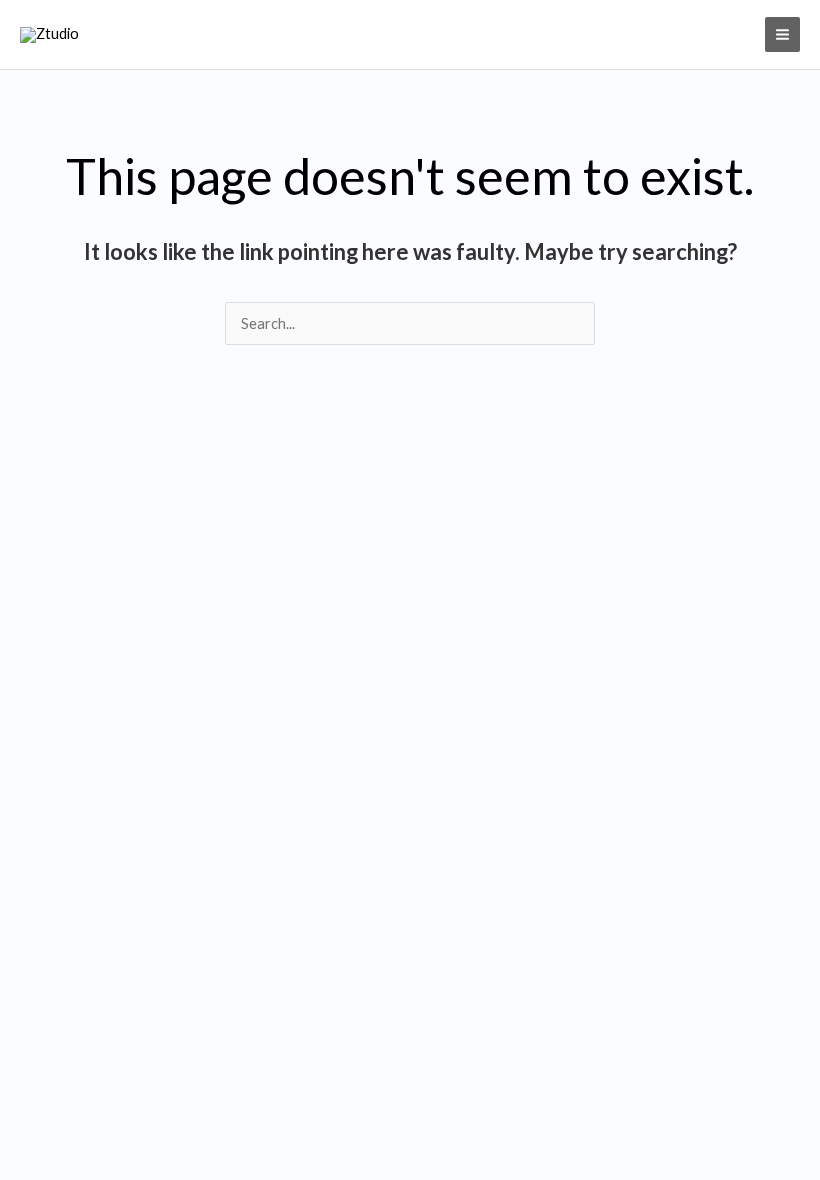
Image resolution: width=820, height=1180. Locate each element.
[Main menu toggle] (782, 34)
